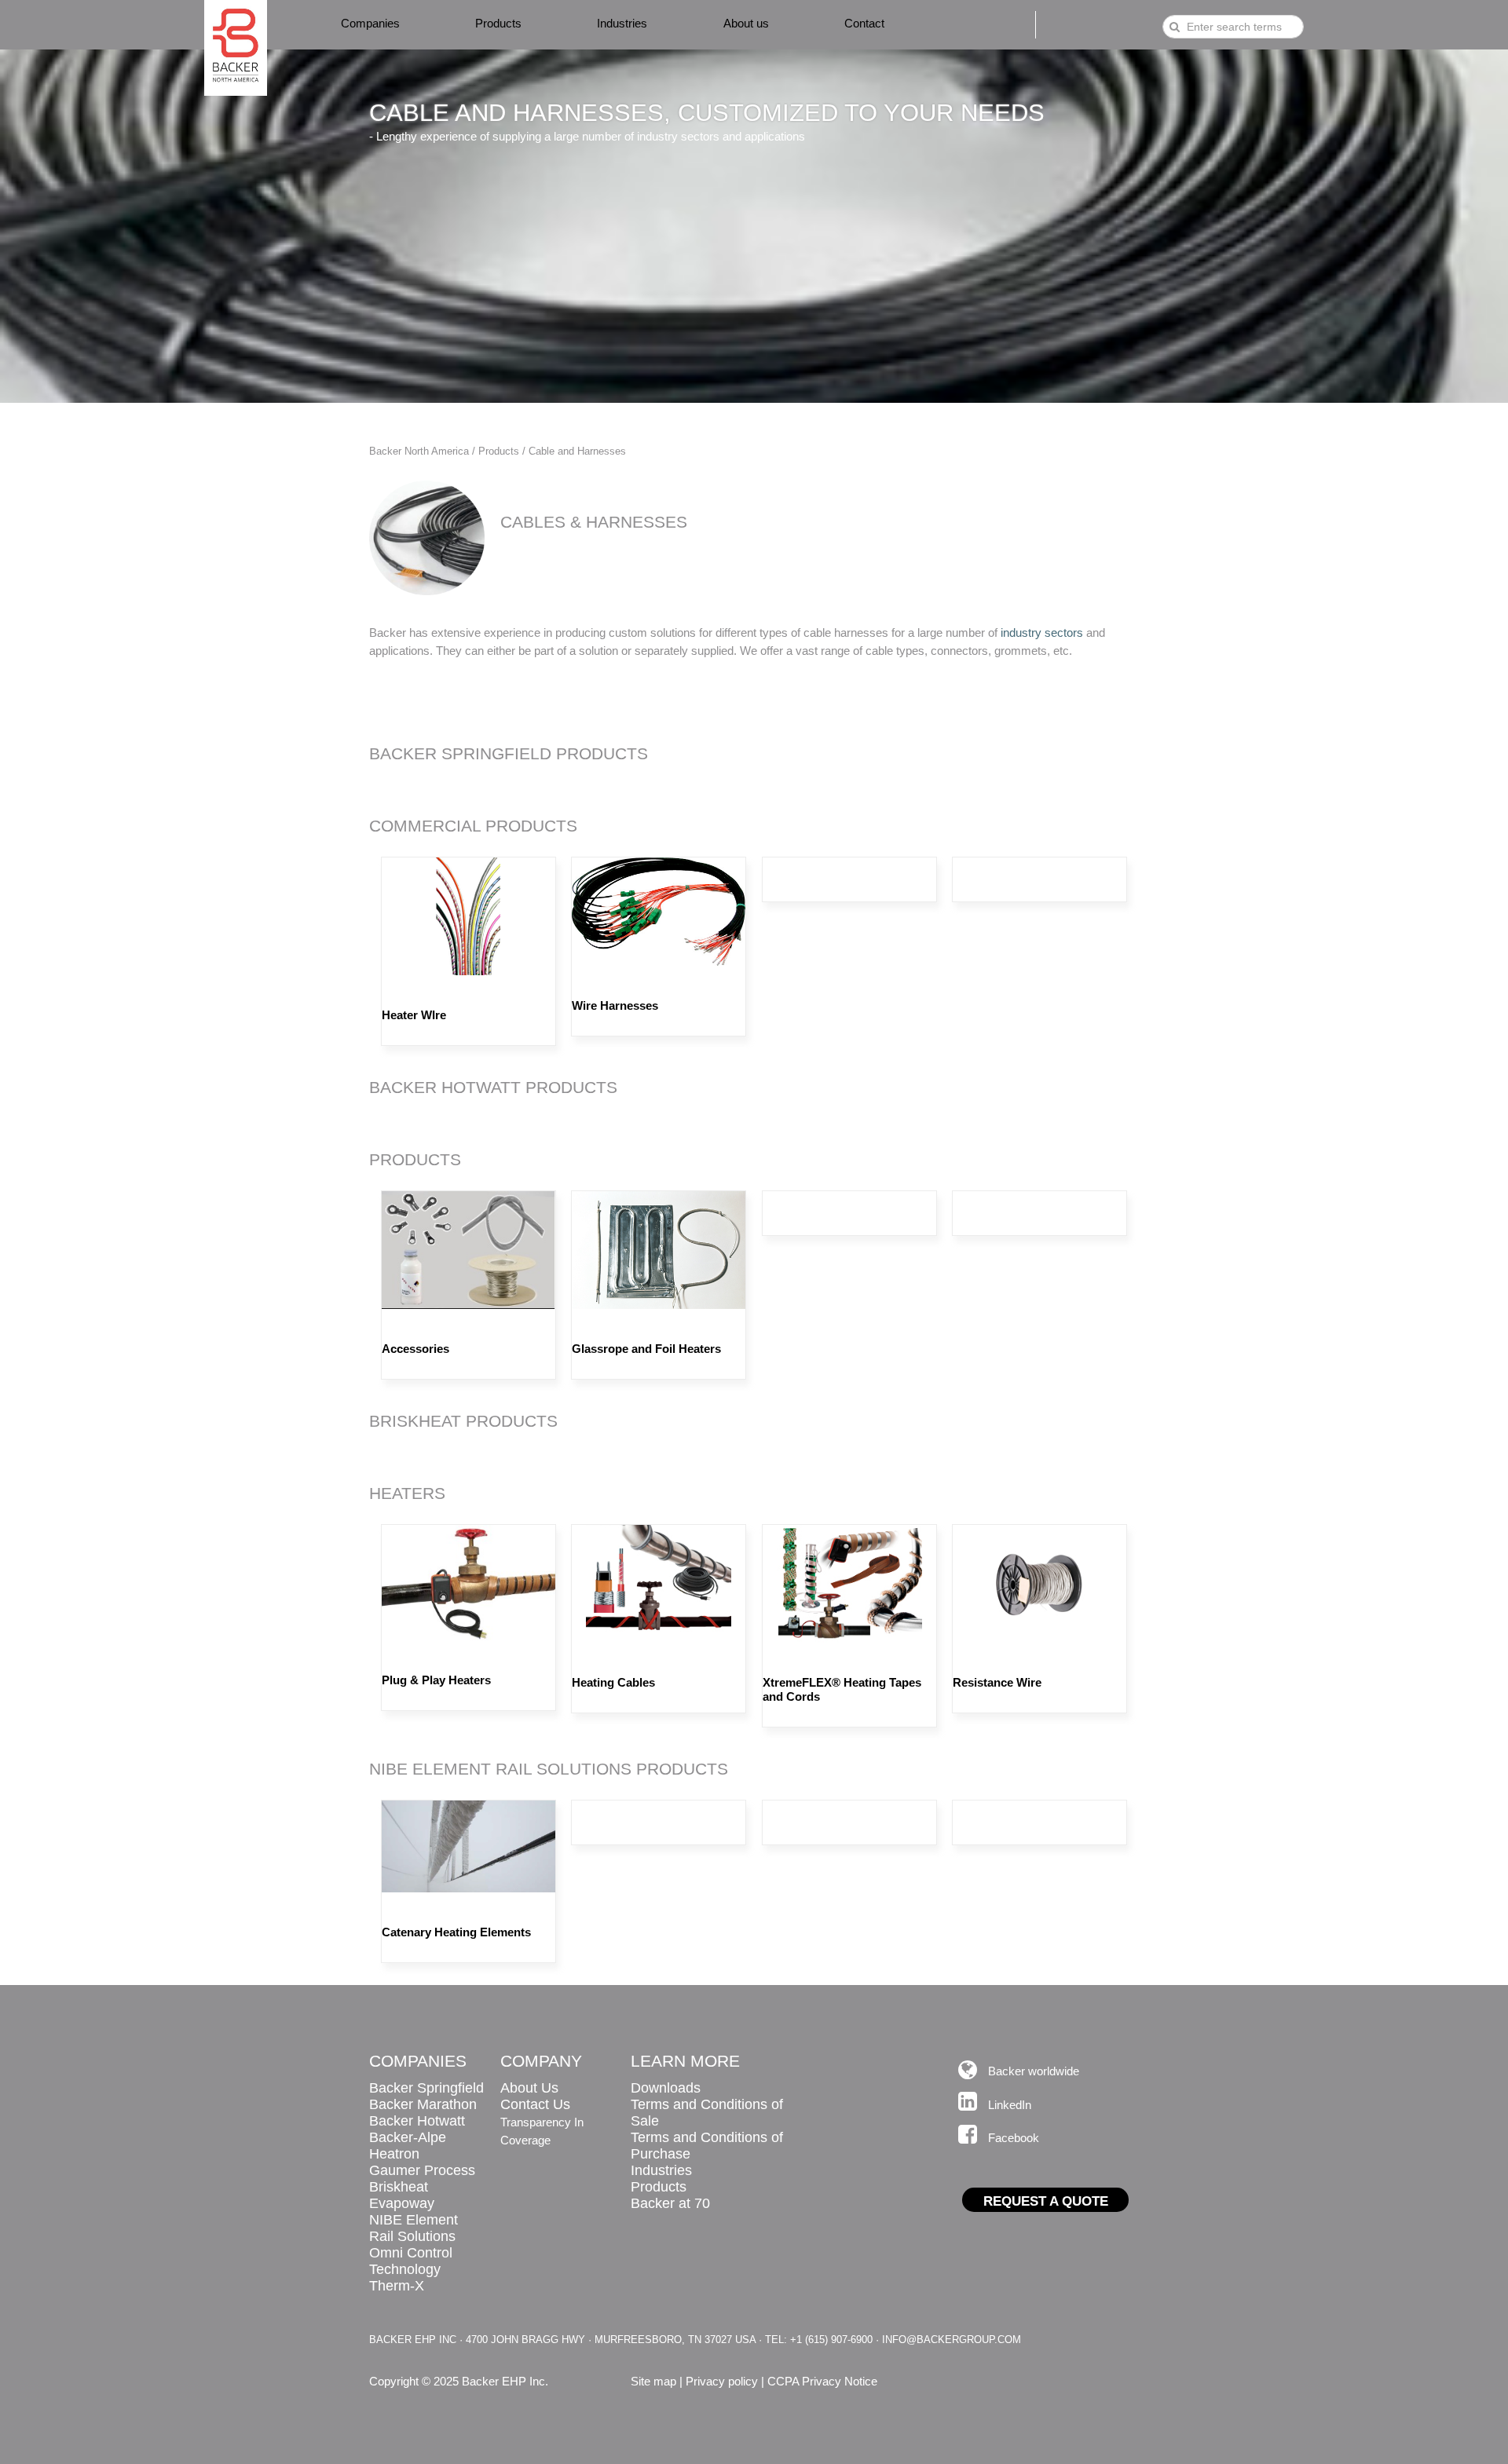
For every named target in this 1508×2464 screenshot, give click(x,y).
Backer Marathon (423, 2104)
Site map (653, 2381)
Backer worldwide (1034, 2071)
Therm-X (397, 2286)
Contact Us (535, 2104)
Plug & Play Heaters (436, 1680)
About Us (529, 2088)
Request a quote (1046, 2201)
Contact (864, 23)
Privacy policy (722, 2381)
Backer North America (419, 451)
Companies (370, 23)
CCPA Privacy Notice (822, 2381)
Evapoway (402, 2203)
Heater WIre (414, 1015)
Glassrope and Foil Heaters (646, 1349)
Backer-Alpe (408, 2137)
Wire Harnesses (615, 1005)
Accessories (415, 1349)
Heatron (394, 2154)
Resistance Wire (997, 1682)
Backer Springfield (426, 2088)
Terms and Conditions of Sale (707, 2113)
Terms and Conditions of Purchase (707, 2146)
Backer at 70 (670, 2203)
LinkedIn (1010, 2105)
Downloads (666, 2088)
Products (498, 23)
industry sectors (1042, 632)
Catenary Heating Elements (456, 1932)
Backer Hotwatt (417, 2121)
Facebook (1014, 2138)
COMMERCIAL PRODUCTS (473, 826)
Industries (622, 23)
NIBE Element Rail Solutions (414, 2228)
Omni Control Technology (411, 2261)
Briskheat (399, 2187)
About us (746, 23)
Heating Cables (613, 1682)
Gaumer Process (422, 2170)
